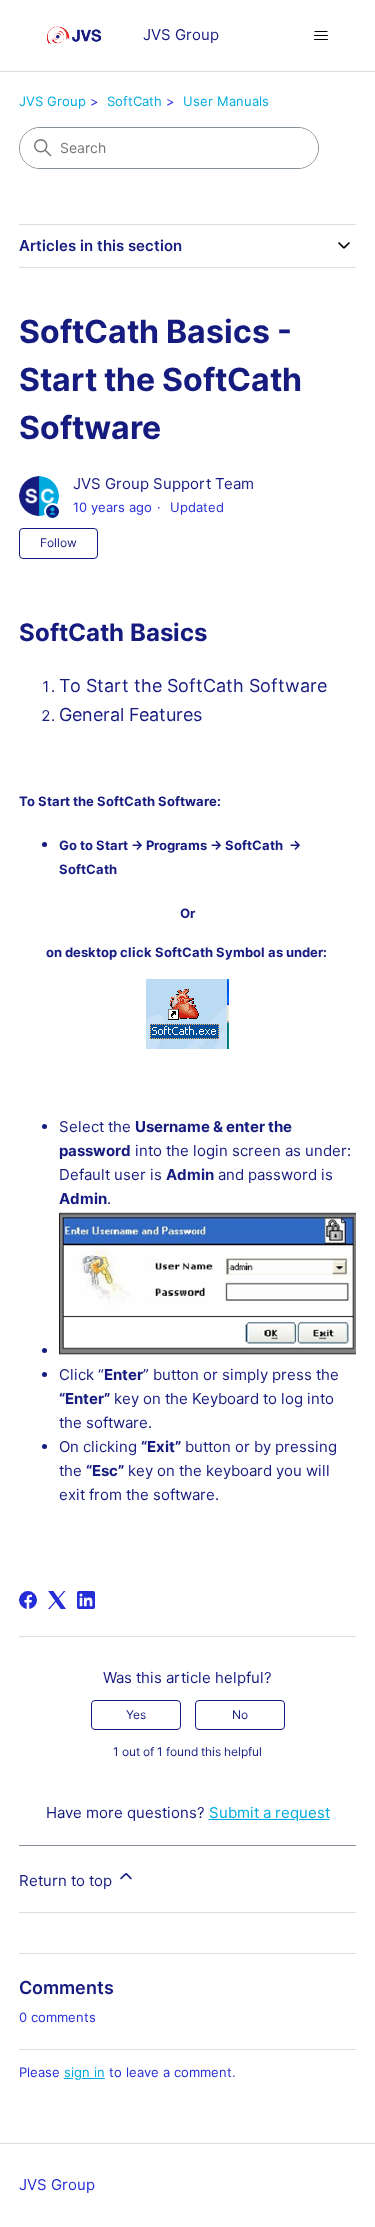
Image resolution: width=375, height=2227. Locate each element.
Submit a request (269, 1812)
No (240, 1714)
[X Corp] (57, 1600)
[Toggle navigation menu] (320, 36)
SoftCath (134, 101)
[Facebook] (28, 1600)
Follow (58, 542)
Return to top (67, 1880)
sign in (84, 2072)
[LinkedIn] (86, 1600)
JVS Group (52, 101)
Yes (136, 1714)
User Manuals (226, 101)
